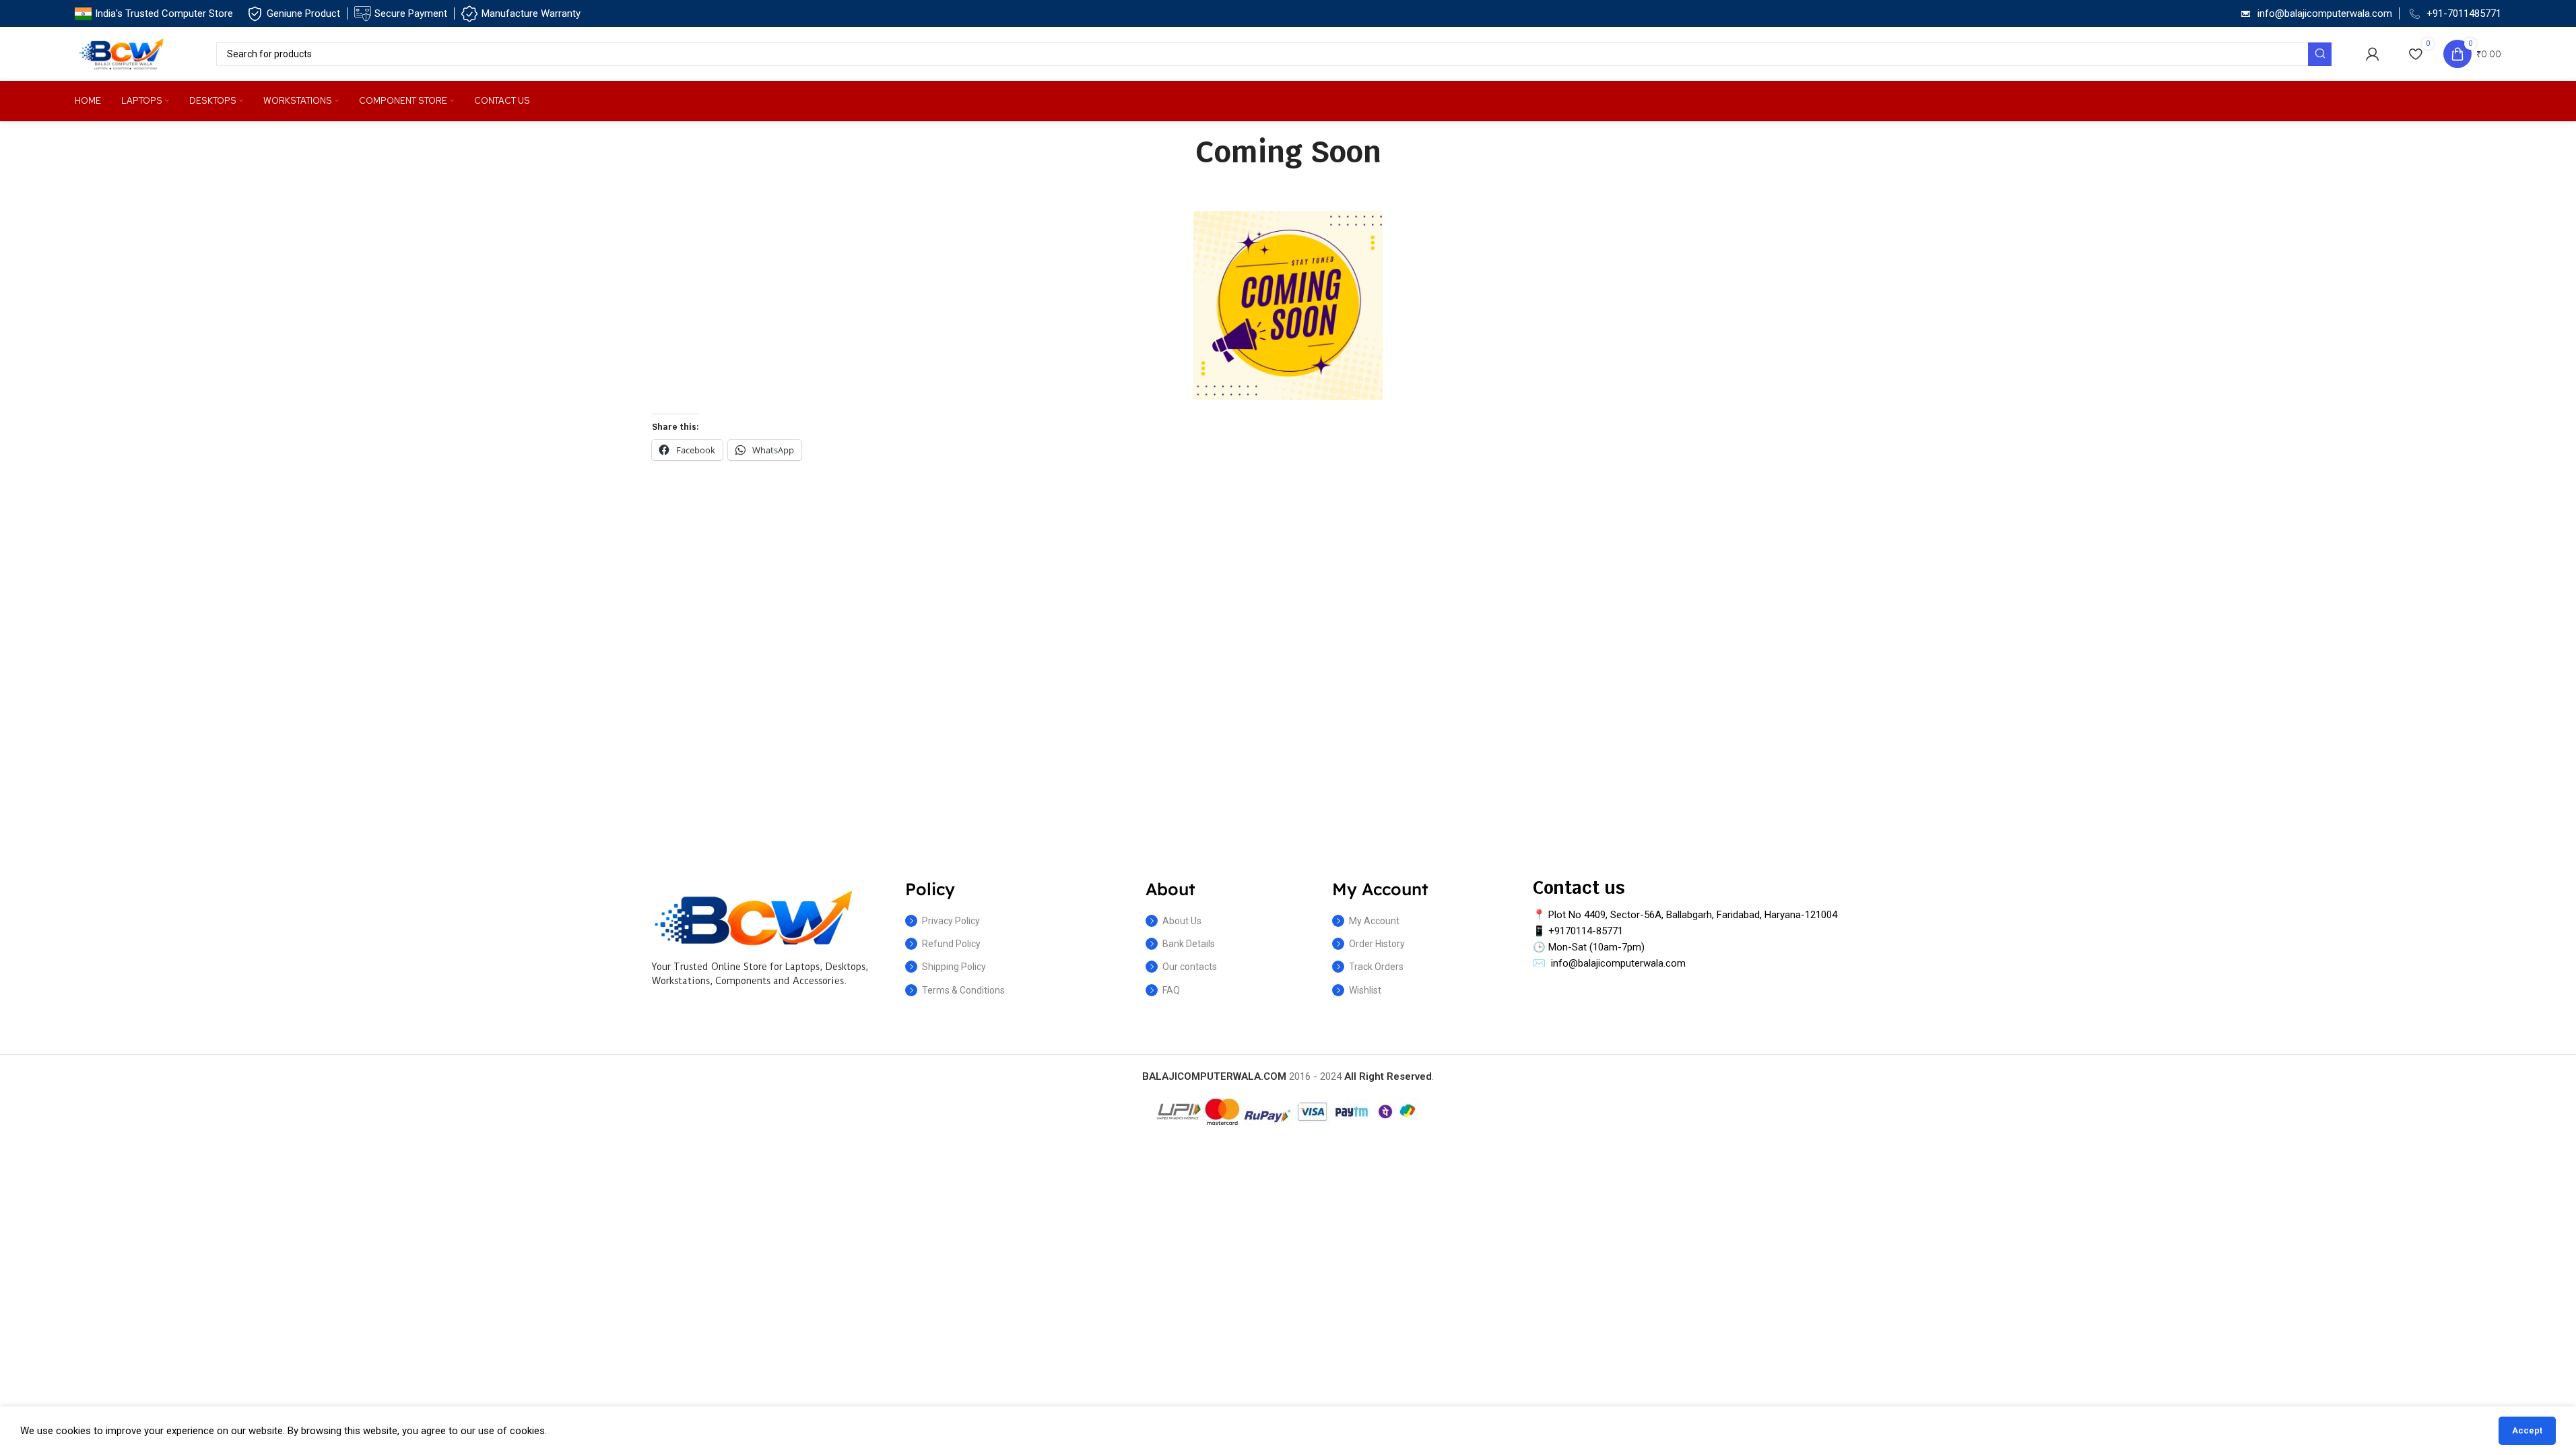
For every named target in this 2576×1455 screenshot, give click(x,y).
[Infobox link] (154, 14)
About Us (1182, 921)
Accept (2527, 1430)
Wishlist (1365, 990)
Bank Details (1189, 944)
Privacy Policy (951, 921)
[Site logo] (122, 53)
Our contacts (1190, 967)
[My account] (2373, 54)
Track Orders (1376, 967)
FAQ (1171, 990)
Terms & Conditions (963, 990)
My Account (1374, 921)
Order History (1377, 944)
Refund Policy (951, 944)
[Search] (2320, 54)
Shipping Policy (954, 967)
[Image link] (753, 917)
